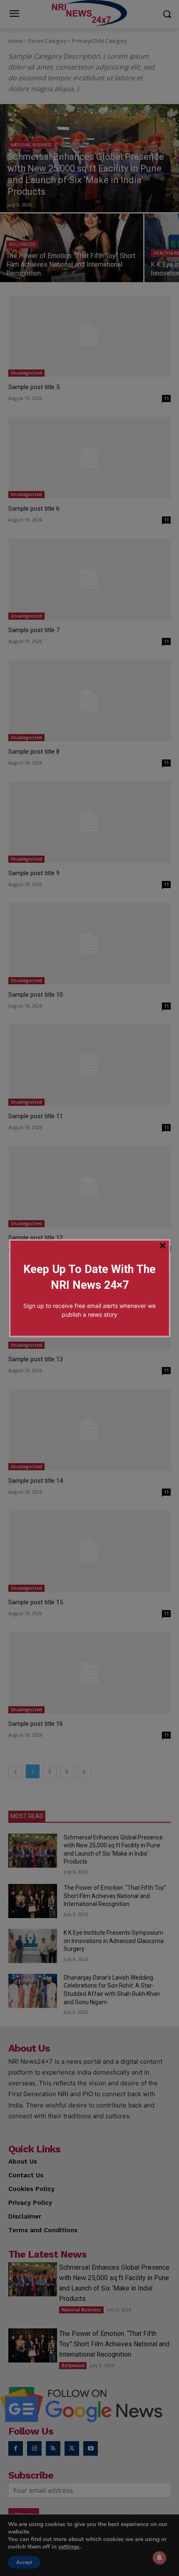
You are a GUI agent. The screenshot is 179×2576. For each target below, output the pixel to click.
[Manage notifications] (159, 2558)
